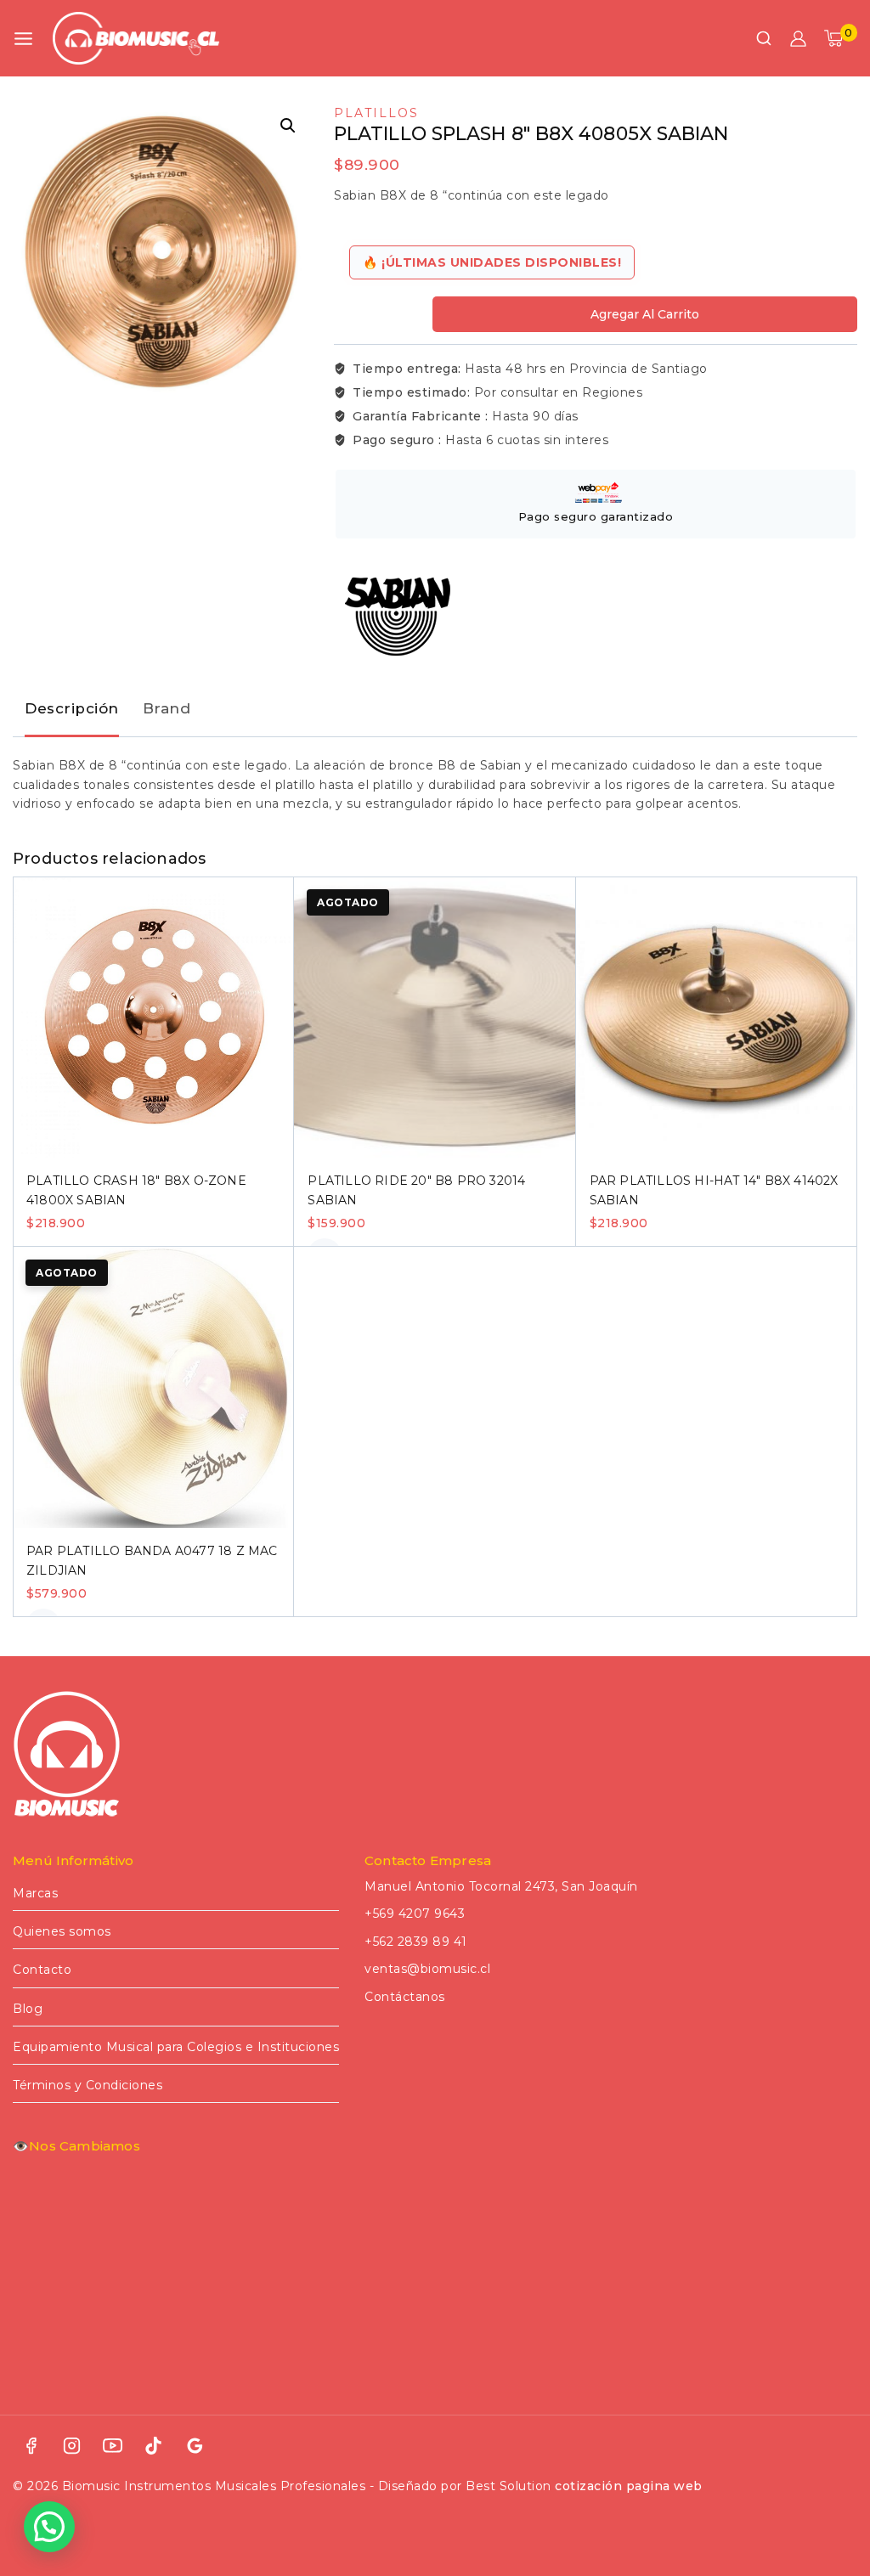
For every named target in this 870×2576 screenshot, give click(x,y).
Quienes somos (62, 1931)
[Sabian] (398, 617)
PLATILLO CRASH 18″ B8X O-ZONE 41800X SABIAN (136, 1190)
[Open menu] (23, 39)
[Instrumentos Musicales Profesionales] (136, 38)
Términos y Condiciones (88, 2085)
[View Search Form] (764, 38)
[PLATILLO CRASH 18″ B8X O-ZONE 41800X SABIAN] (153, 1017)
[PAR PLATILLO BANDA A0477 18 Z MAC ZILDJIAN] (153, 1387)
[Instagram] (71, 2446)
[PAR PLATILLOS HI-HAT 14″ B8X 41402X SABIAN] (717, 1017)
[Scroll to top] (831, 2486)
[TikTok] (154, 2446)
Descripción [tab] (72, 708)
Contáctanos (405, 1997)
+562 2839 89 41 (416, 1942)
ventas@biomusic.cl (427, 1969)
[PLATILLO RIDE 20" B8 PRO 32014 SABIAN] (435, 1017)
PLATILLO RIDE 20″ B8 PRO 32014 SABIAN (416, 1190)
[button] (288, 126)
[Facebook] (31, 2446)
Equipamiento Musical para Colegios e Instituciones (176, 2047)
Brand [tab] (167, 708)
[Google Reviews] (195, 2446)
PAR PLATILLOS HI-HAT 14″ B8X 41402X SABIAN (714, 1190)
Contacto (42, 1970)
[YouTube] (113, 2446)
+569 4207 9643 (415, 1914)
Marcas (35, 1893)
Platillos (376, 113)
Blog (28, 2009)
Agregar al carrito (645, 314)
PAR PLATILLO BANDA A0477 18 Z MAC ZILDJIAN (152, 1560)
